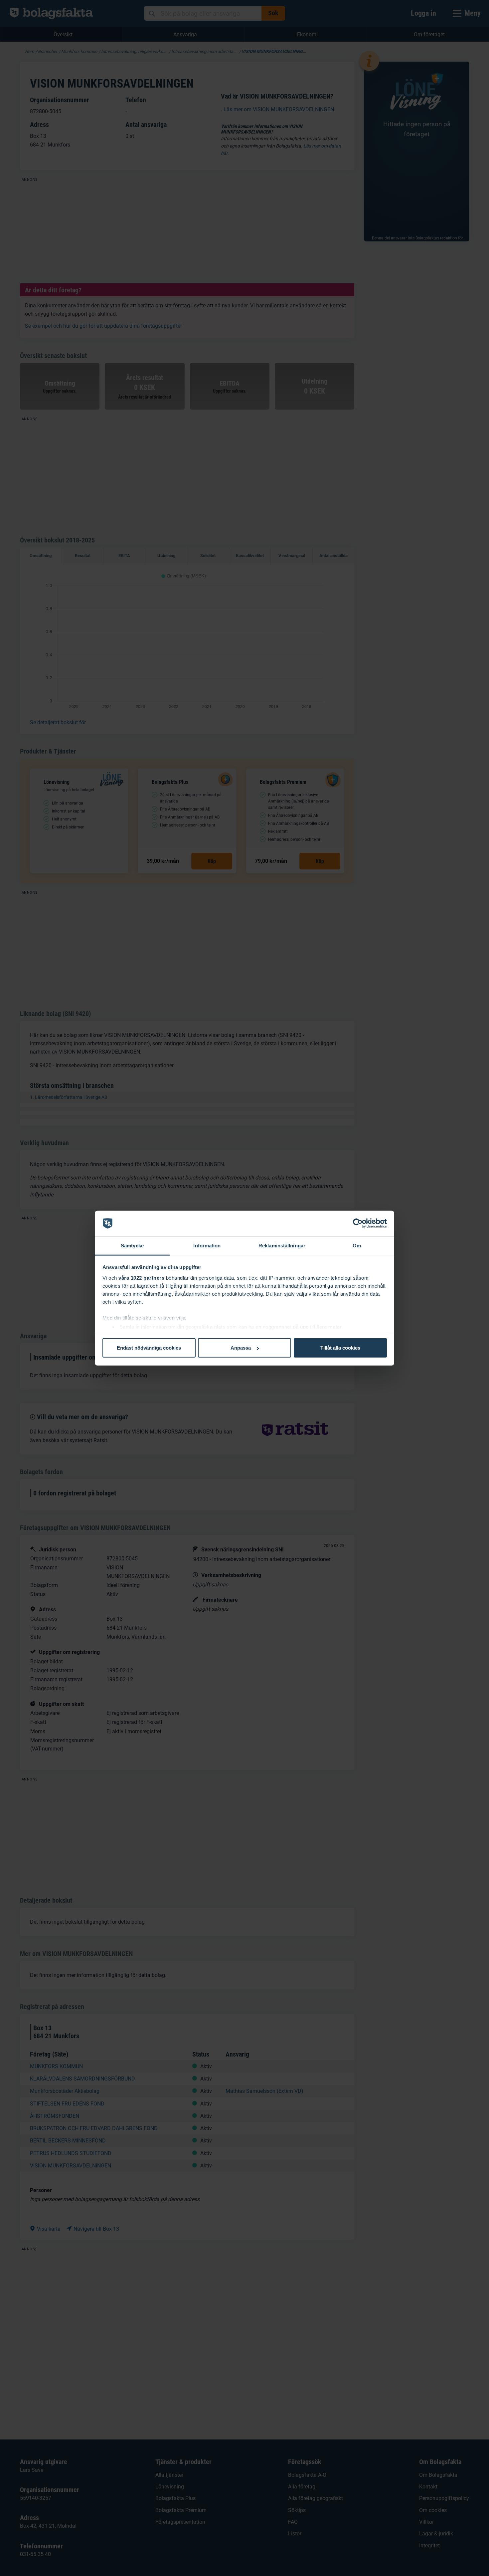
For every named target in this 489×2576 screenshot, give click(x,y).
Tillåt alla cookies (340, 1348)
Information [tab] (207, 1246)
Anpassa (241, 1348)
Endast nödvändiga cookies (149, 1348)
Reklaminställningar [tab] (282, 1246)
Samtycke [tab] (132, 1246)
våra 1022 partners (141, 1278)
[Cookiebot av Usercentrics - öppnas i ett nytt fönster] (358, 1223)
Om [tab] (357, 1246)
